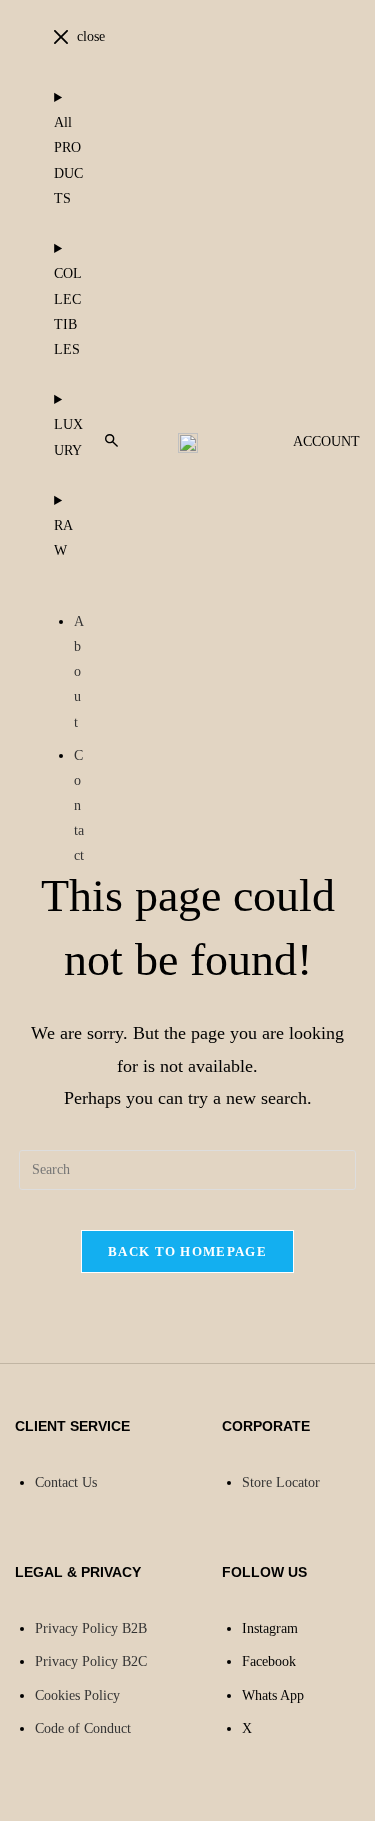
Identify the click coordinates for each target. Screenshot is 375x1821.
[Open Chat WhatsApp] (15, 1798)
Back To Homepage (187, 1251)
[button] (112, 441)
